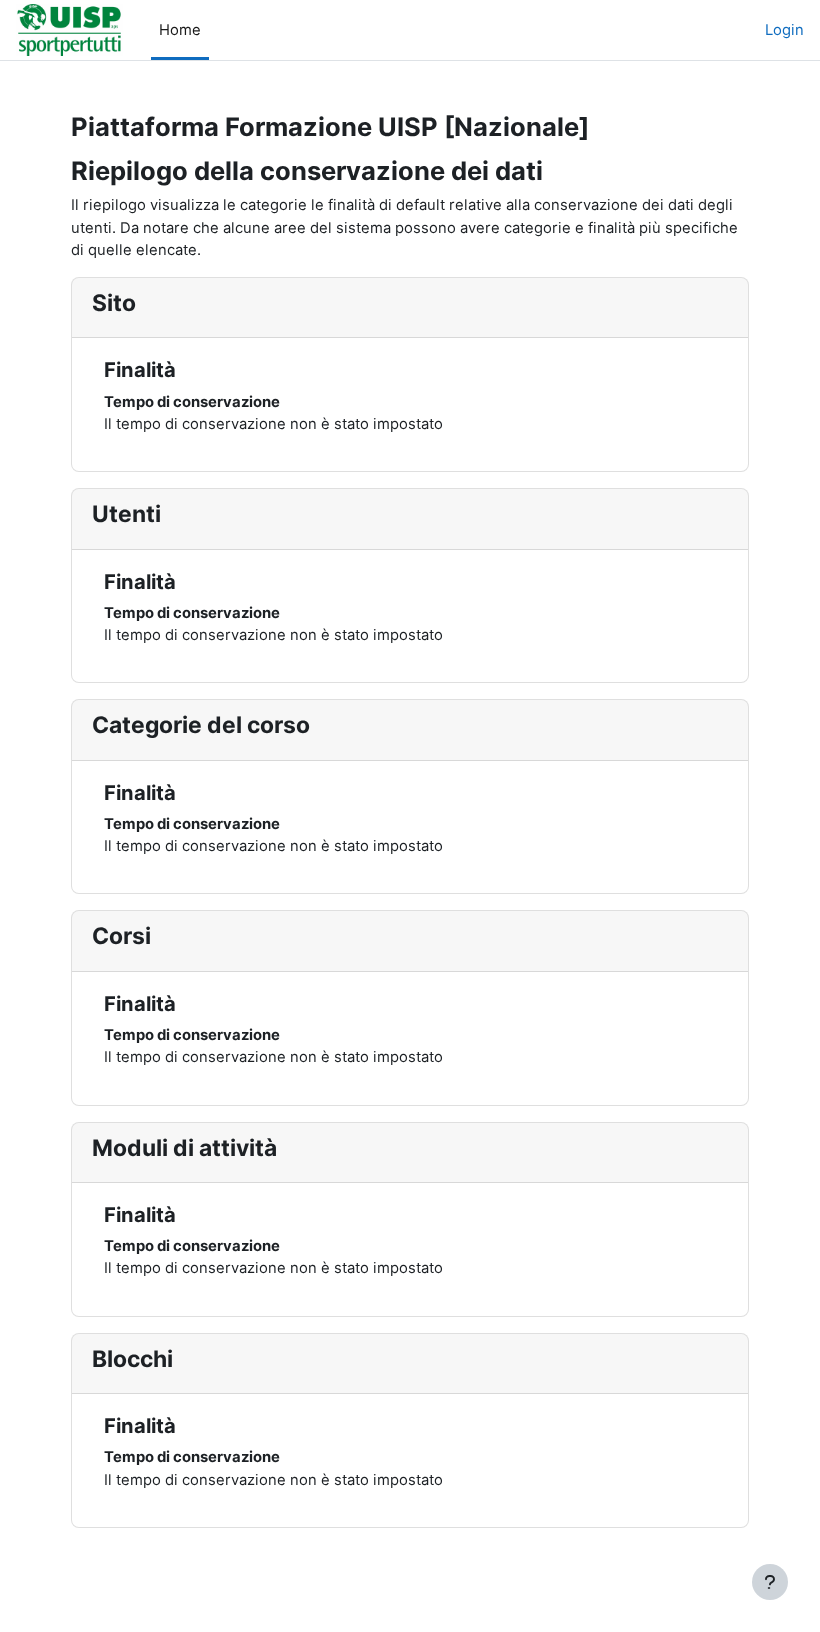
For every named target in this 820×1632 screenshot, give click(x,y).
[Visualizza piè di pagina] (770, 1582)
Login (784, 30)
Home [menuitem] (180, 30)
